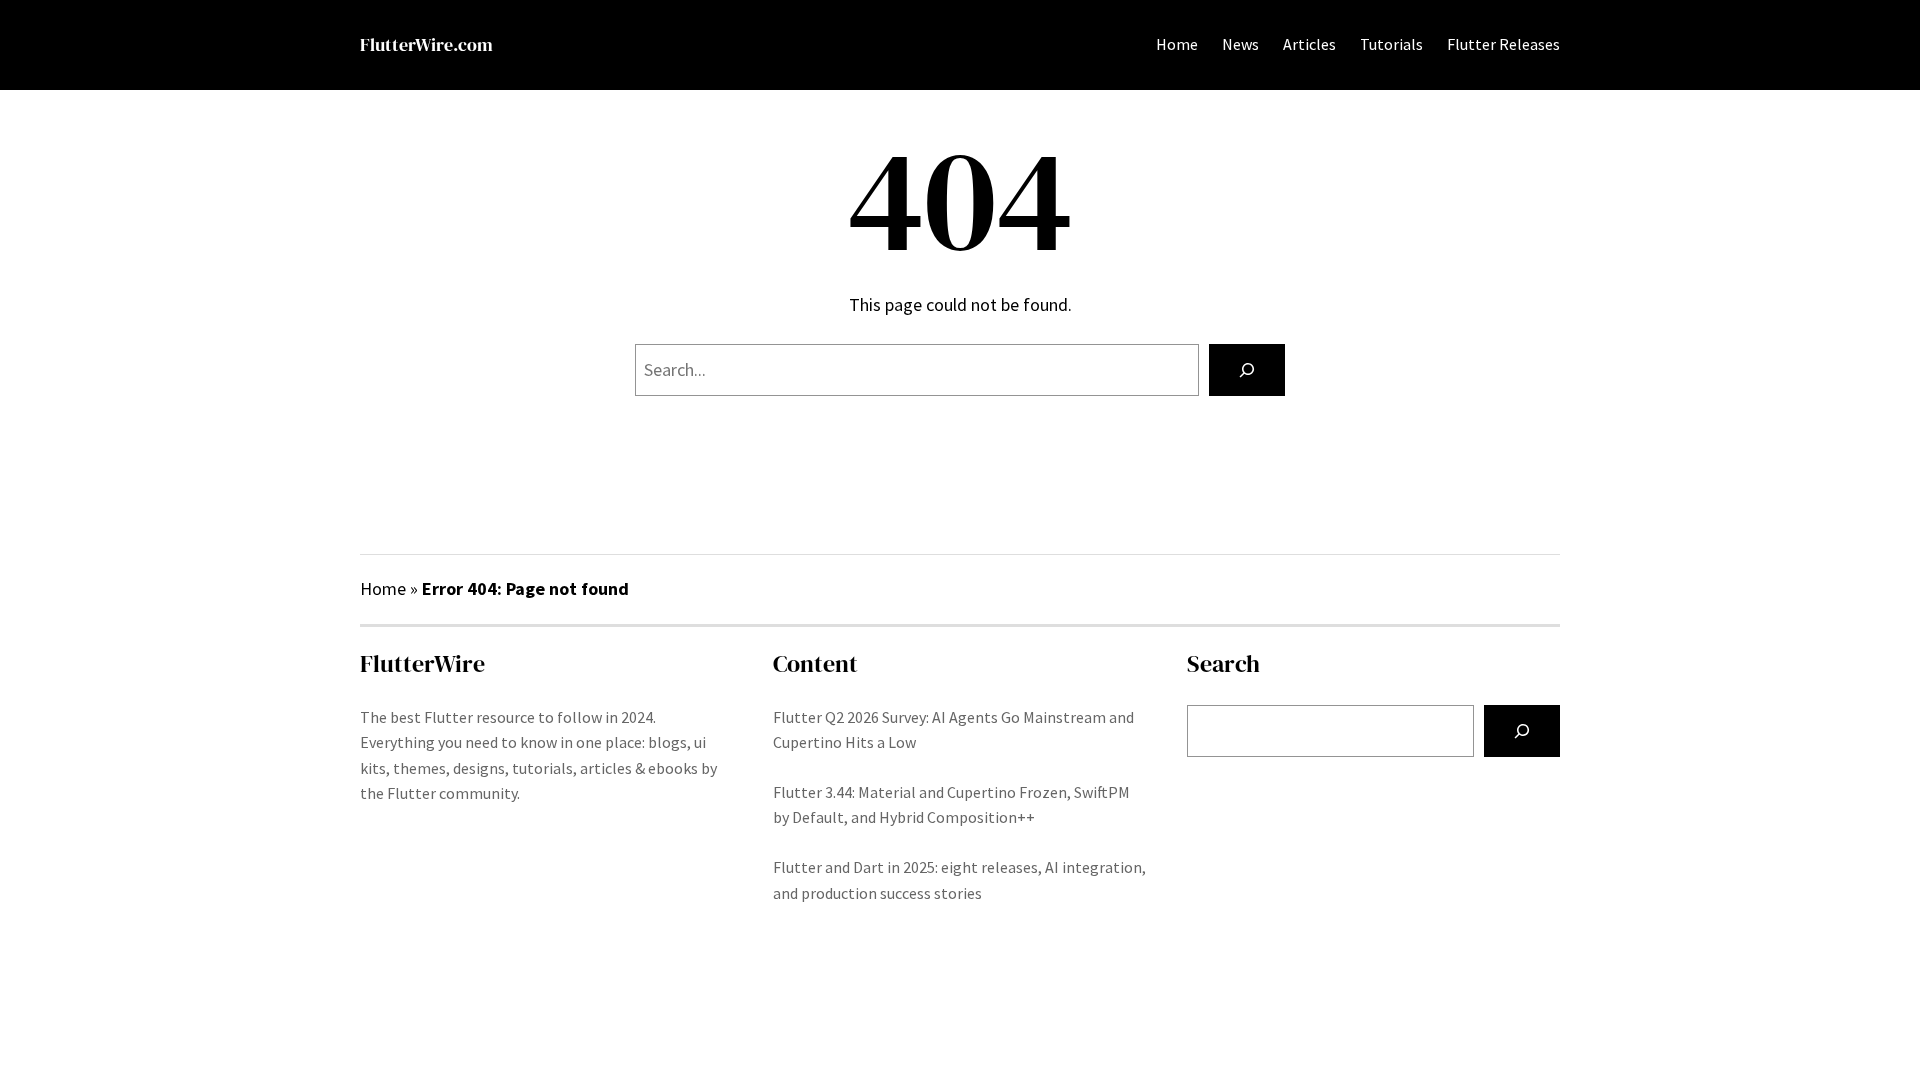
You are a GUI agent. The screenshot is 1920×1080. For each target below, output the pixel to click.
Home (1177, 44)
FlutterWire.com (426, 44)
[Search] (1247, 370)
